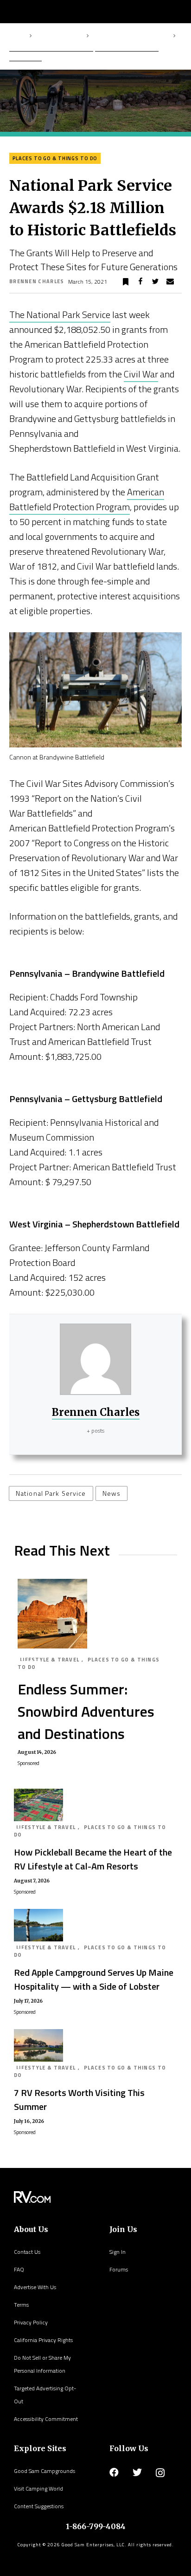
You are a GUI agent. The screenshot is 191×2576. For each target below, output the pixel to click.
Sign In (118, 2252)
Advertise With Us (35, 2287)
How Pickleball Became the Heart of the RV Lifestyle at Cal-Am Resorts (93, 1859)
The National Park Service (60, 315)
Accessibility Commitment (46, 2419)
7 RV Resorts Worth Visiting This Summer (79, 2099)
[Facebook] (114, 2472)
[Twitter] (137, 2472)
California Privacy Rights (43, 2340)
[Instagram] (160, 2473)
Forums (119, 2269)
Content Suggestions (39, 2506)
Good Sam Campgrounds (45, 2471)
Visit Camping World (38, 2488)
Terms (21, 2305)
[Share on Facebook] (140, 282)
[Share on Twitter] (155, 282)
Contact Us (27, 2252)
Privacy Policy (31, 2322)
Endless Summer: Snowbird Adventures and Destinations (86, 1711)
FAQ (19, 2269)
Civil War (141, 374)
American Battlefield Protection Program (87, 499)
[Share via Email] (170, 282)
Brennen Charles (37, 281)
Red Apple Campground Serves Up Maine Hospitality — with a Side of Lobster (94, 1979)
